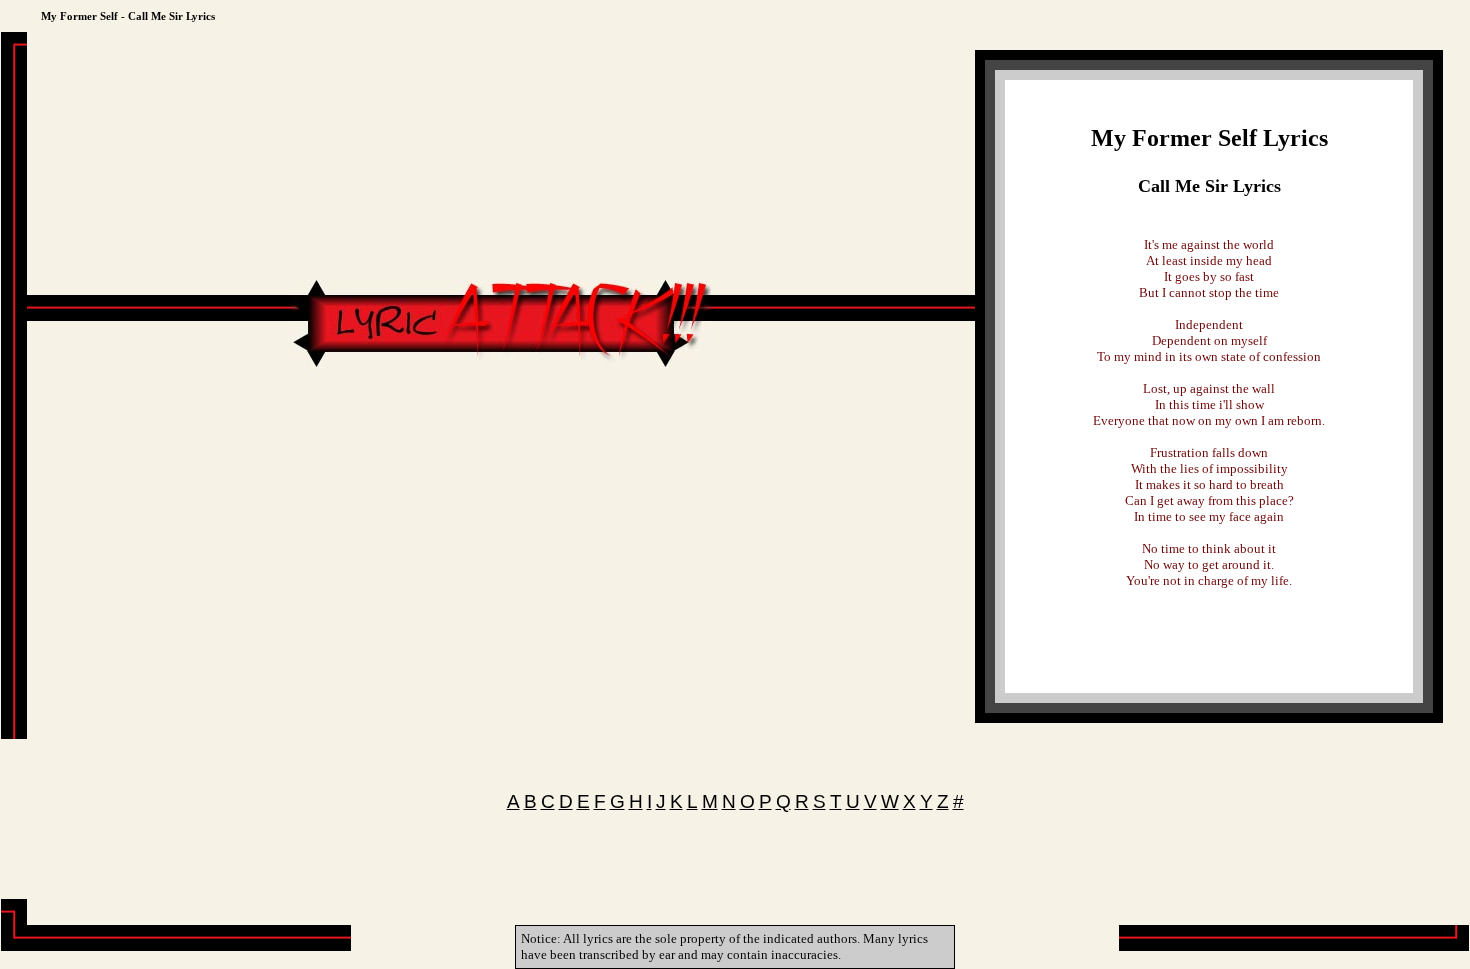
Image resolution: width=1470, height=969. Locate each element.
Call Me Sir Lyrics (1209, 186)
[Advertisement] (501, 432)
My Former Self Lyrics (1209, 138)
